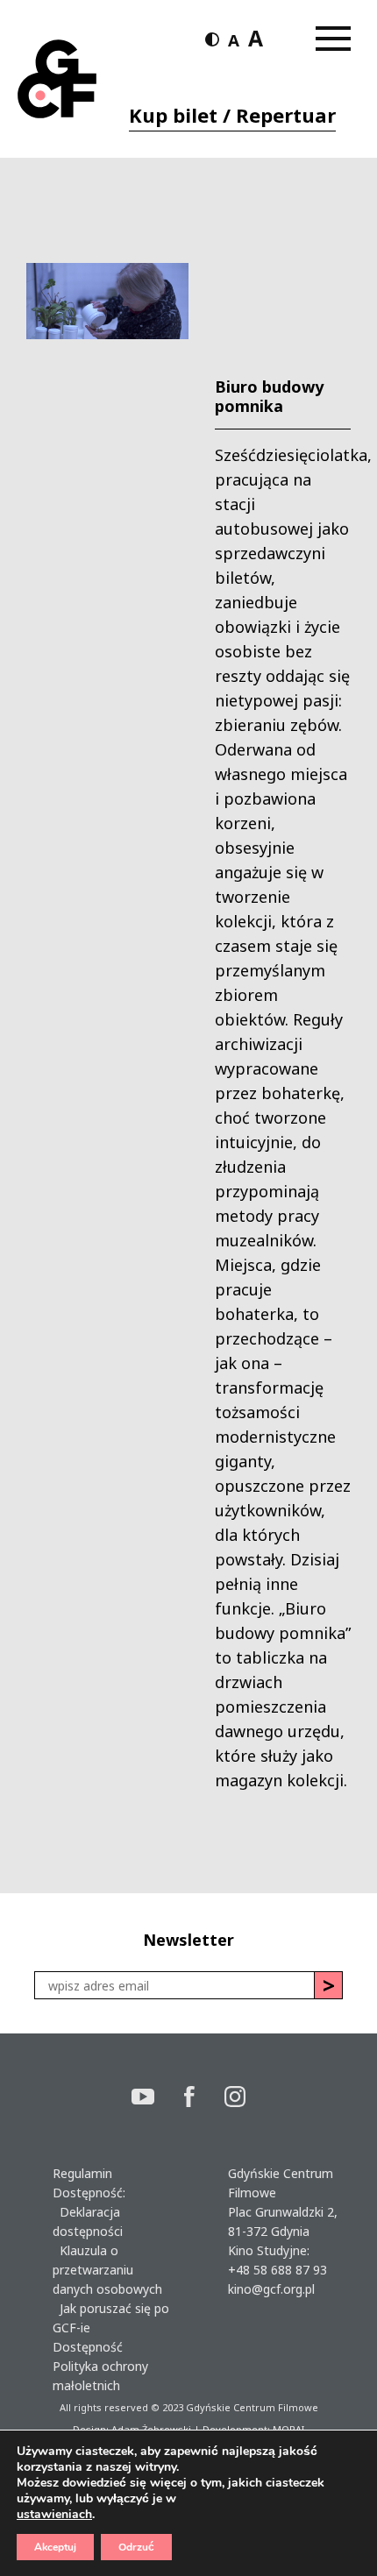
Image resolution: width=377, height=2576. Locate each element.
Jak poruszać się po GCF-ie (111, 2318)
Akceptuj (55, 2547)
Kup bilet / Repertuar (232, 115)
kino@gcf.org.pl (271, 2289)
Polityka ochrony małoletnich (100, 2376)
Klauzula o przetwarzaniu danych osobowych (107, 2270)
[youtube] (158, 2099)
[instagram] (235, 2099)
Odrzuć (136, 2547)
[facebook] (204, 2099)
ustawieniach (54, 2515)
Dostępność (88, 2347)
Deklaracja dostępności (88, 2221)
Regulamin (82, 2173)
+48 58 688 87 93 (277, 2270)
